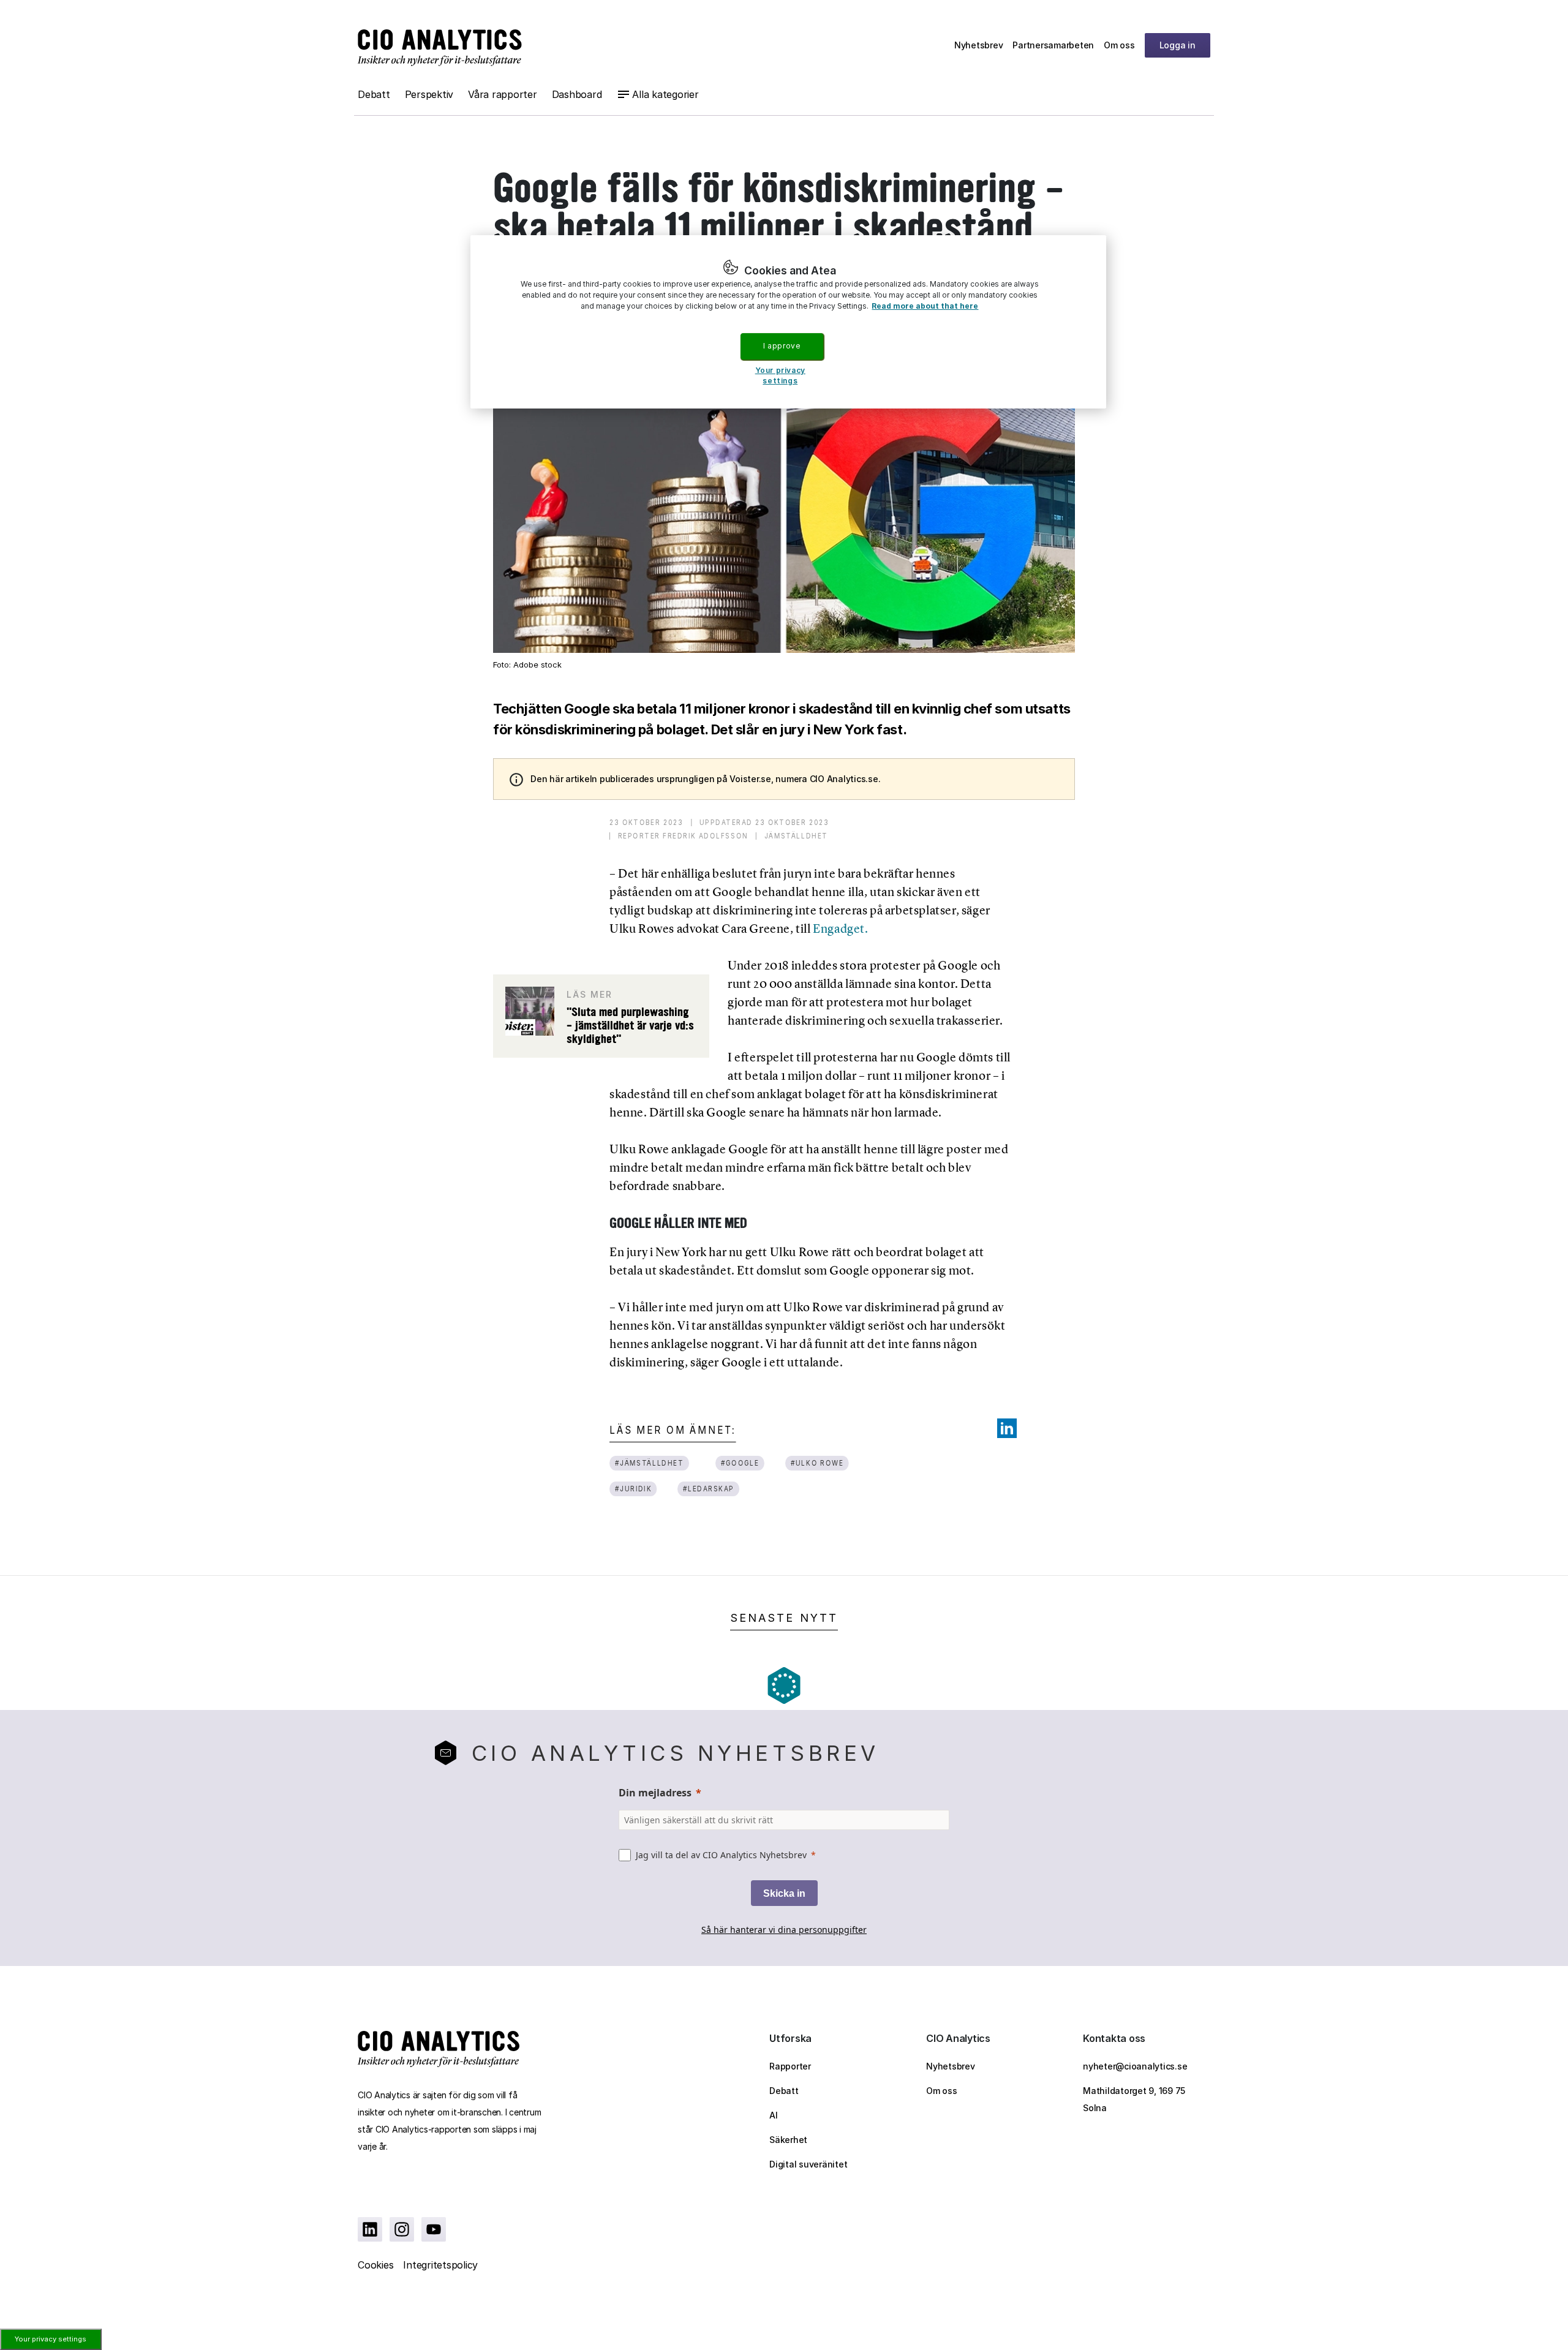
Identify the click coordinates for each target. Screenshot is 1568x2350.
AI (774, 2115)
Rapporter (790, 2066)
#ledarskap (709, 1489)
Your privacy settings (51, 2339)
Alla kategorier (665, 94)
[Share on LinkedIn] (1007, 1428)
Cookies (375, 2265)
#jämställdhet (650, 1463)
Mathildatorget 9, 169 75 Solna (1134, 2099)
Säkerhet (788, 2140)
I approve (782, 346)
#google (740, 1463)
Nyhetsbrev (979, 45)
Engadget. (840, 928)
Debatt (374, 94)
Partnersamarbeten (1053, 45)
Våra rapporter (503, 94)
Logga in (1178, 45)
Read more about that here (925, 306)
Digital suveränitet (808, 2164)
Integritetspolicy (440, 2265)
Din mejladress (655, 1793)
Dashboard (577, 94)
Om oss (1119, 45)
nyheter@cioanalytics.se (1135, 2066)
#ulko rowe (817, 1463)
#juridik (634, 1489)
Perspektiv (429, 94)
